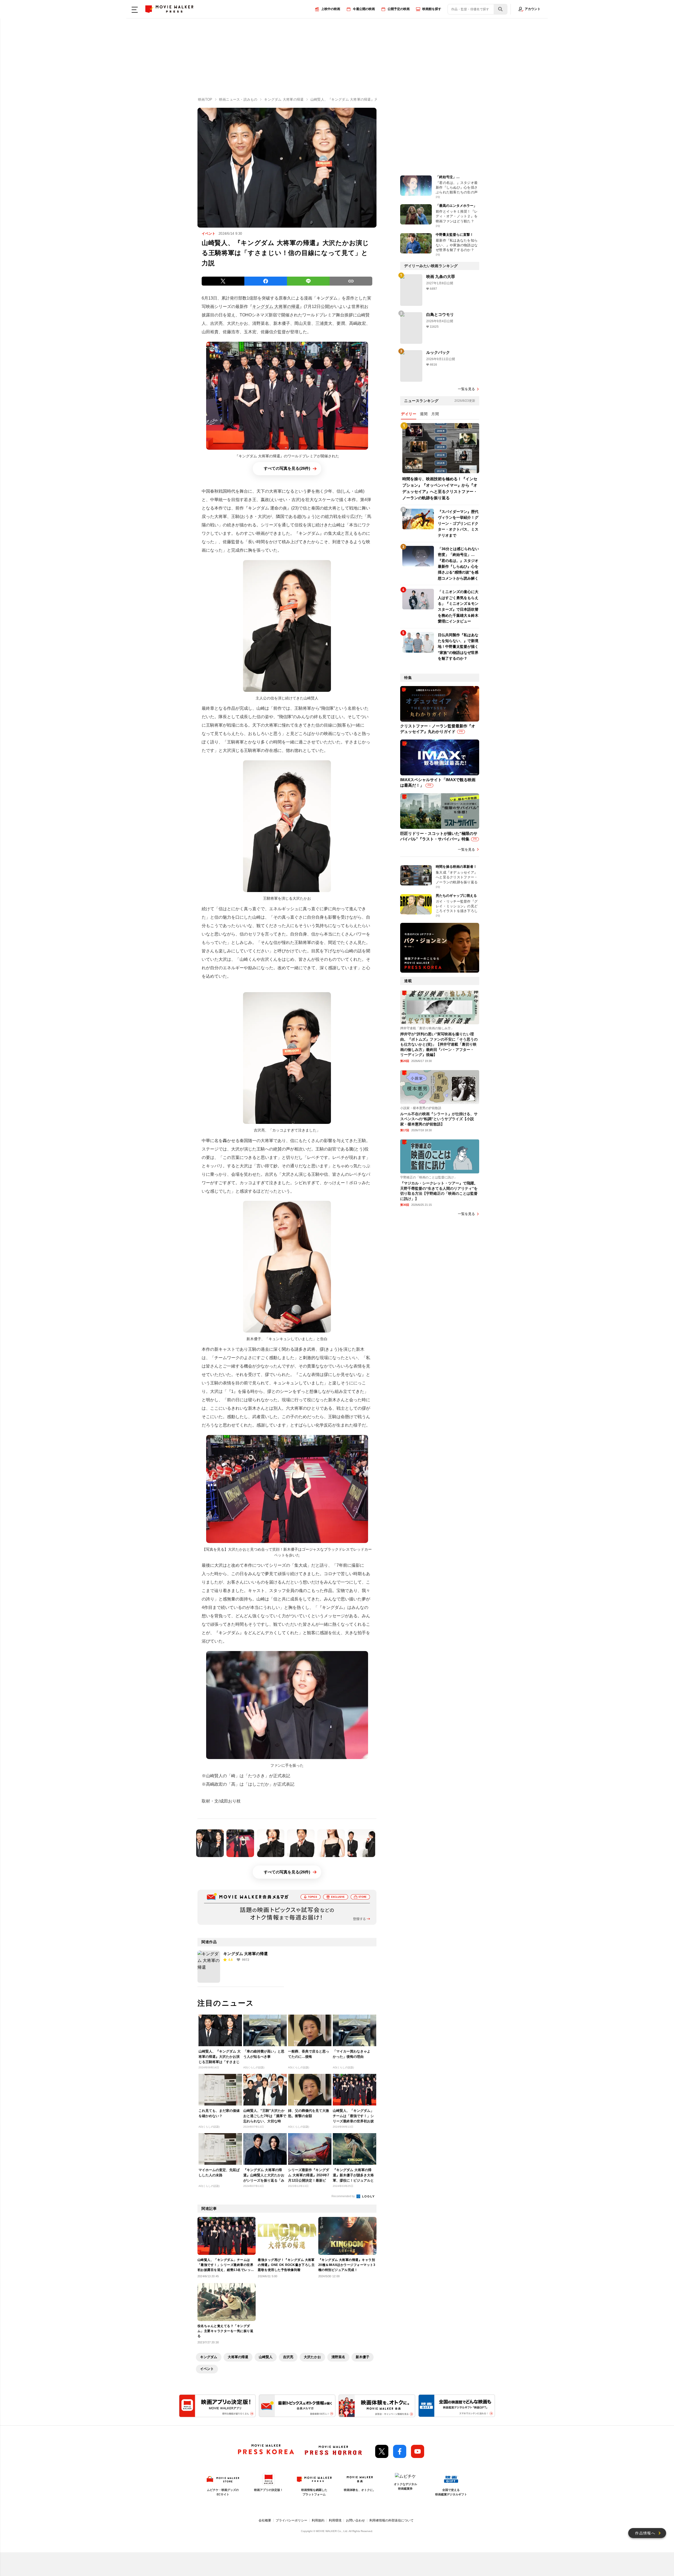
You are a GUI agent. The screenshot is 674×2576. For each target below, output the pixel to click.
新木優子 (363, 2357)
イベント (207, 2369)
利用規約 (318, 2520)
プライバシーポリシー (291, 2520)
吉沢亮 (288, 2357)
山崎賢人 (266, 2357)
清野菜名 (338, 2357)
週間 (424, 414)
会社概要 (265, 2520)
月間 (435, 414)
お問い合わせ (355, 2520)
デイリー (409, 414)
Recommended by (344, 2196)
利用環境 (335, 2520)
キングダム (209, 2357)
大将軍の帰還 (238, 2357)
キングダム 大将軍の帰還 (276, 307)
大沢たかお (312, 2357)
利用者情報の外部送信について (391, 2520)
